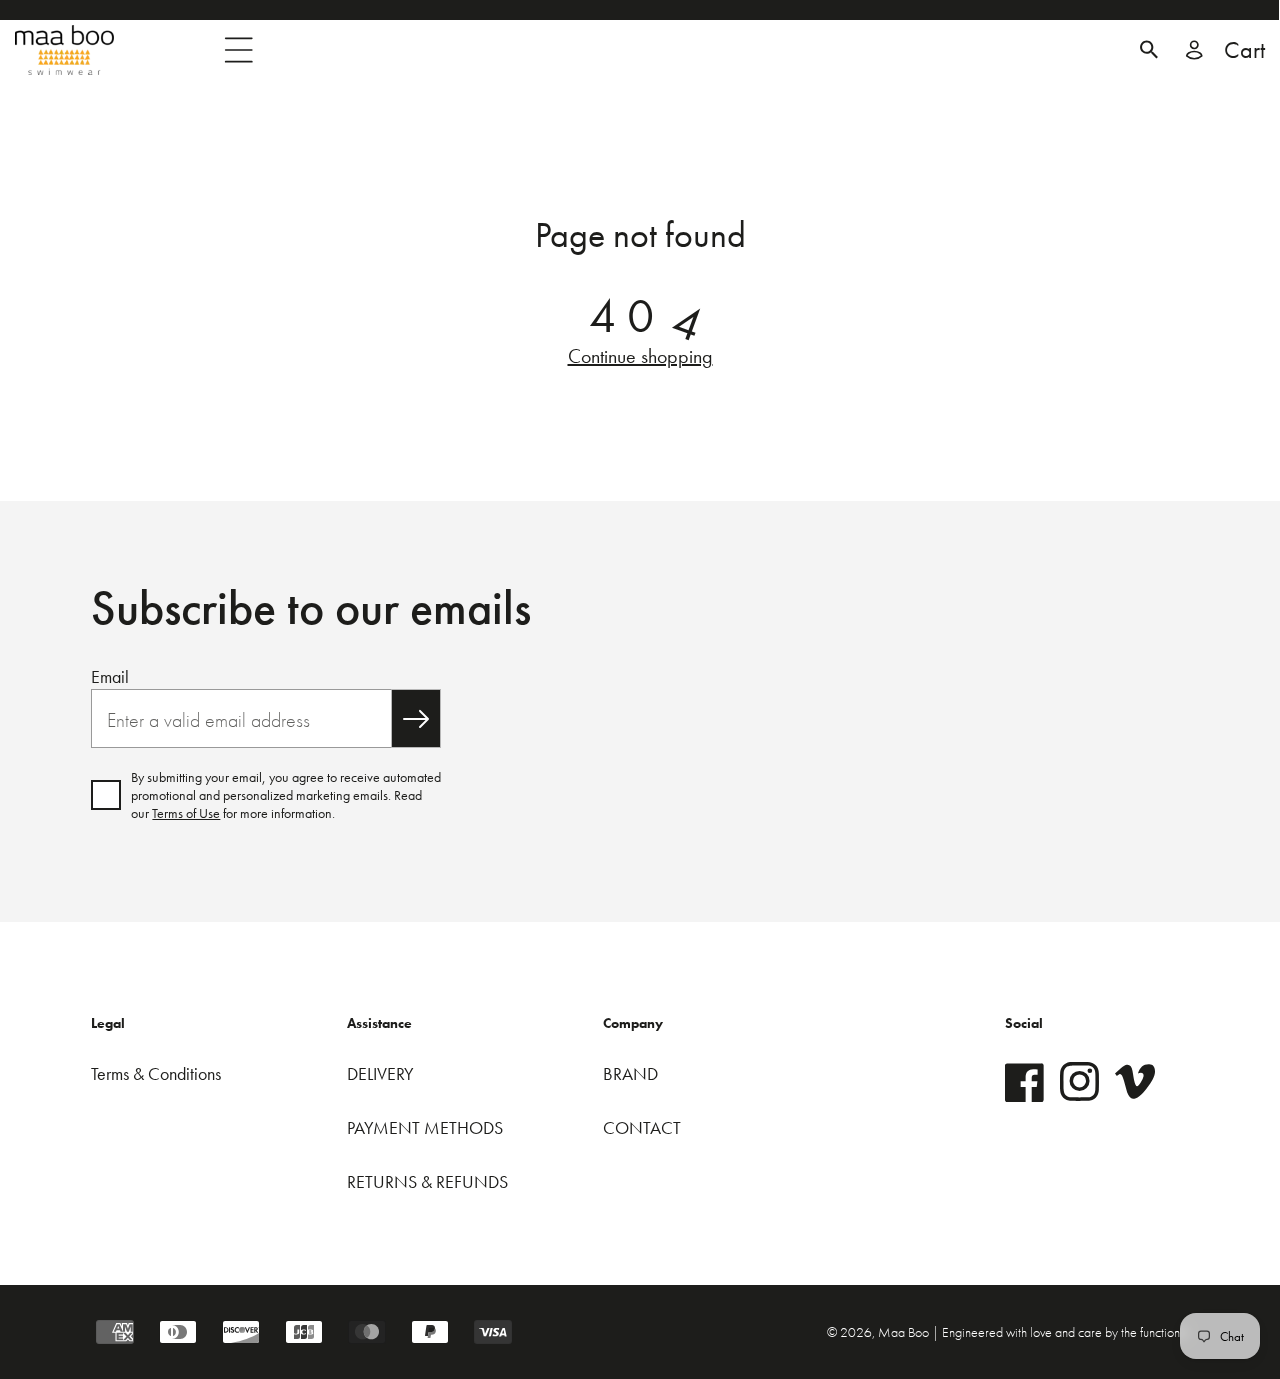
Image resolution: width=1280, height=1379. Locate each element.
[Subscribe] (416, 719)
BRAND (630, 1073)
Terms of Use (186, 813)
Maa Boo (905, 1332)
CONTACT (642, 1127)
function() (1164, 1332)
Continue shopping (640, 356)
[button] (1149, 50)
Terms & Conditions (156, 1073)
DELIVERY (380, 1073)
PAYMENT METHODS (425, 1127)
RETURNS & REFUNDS (427, 1181)
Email (110, 676)
